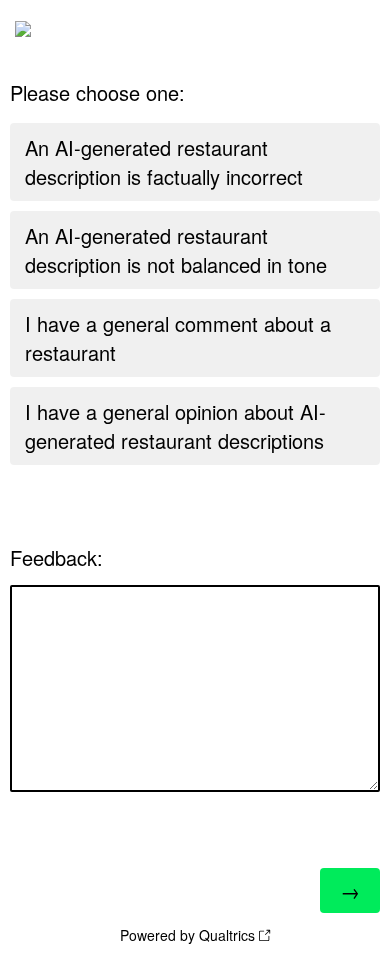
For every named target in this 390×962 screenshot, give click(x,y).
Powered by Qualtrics (187, 935)
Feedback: (56, 557)
